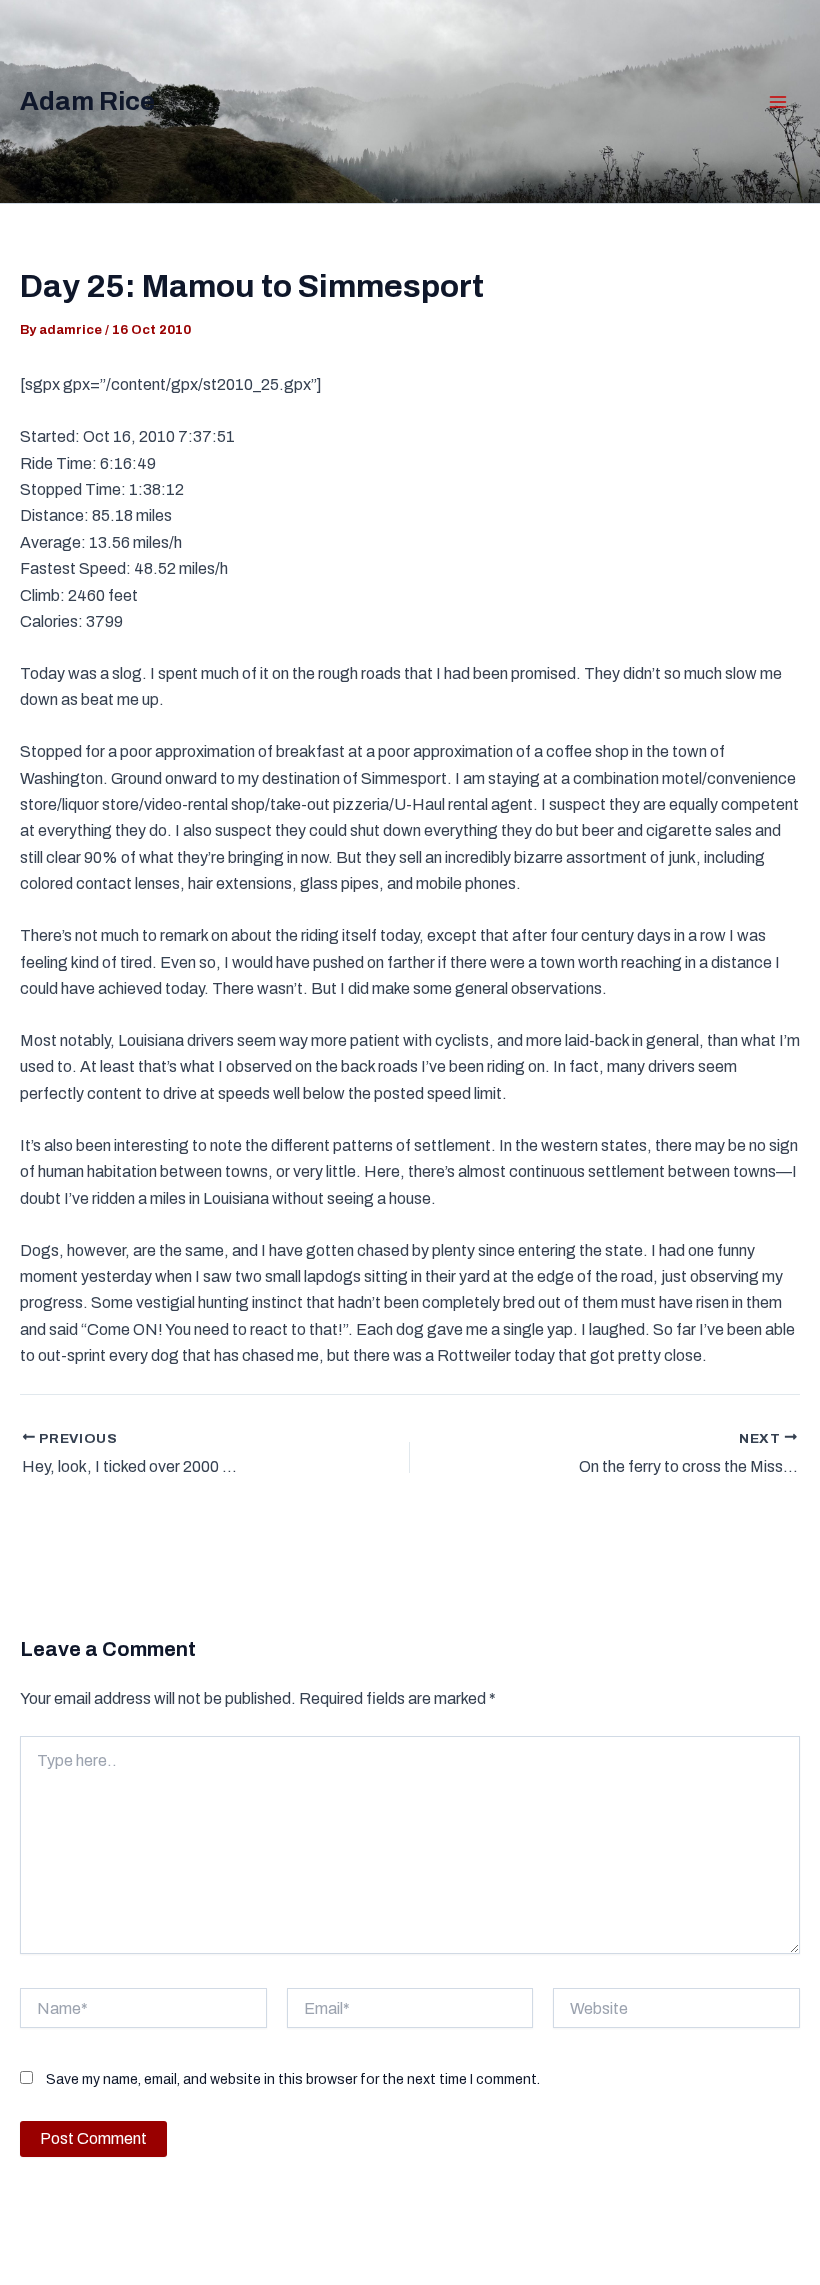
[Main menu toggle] (778, 102)
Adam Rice (87, 101)
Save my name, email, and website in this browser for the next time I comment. (293, 2079)
